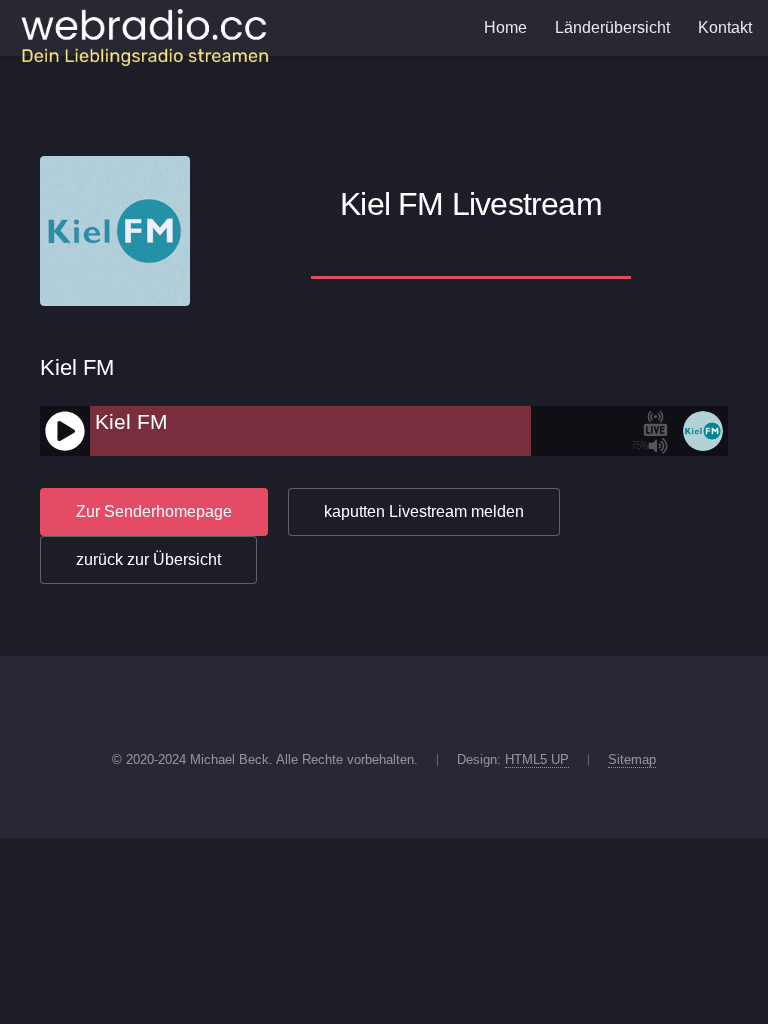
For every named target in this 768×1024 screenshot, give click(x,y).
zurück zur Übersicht (148, 559)
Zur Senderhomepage (154, 511)
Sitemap (632, 759)
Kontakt (725, 27)
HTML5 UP (537, 759)
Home (505, 27)
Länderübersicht (612, 27)
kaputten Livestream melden (424, 511)
